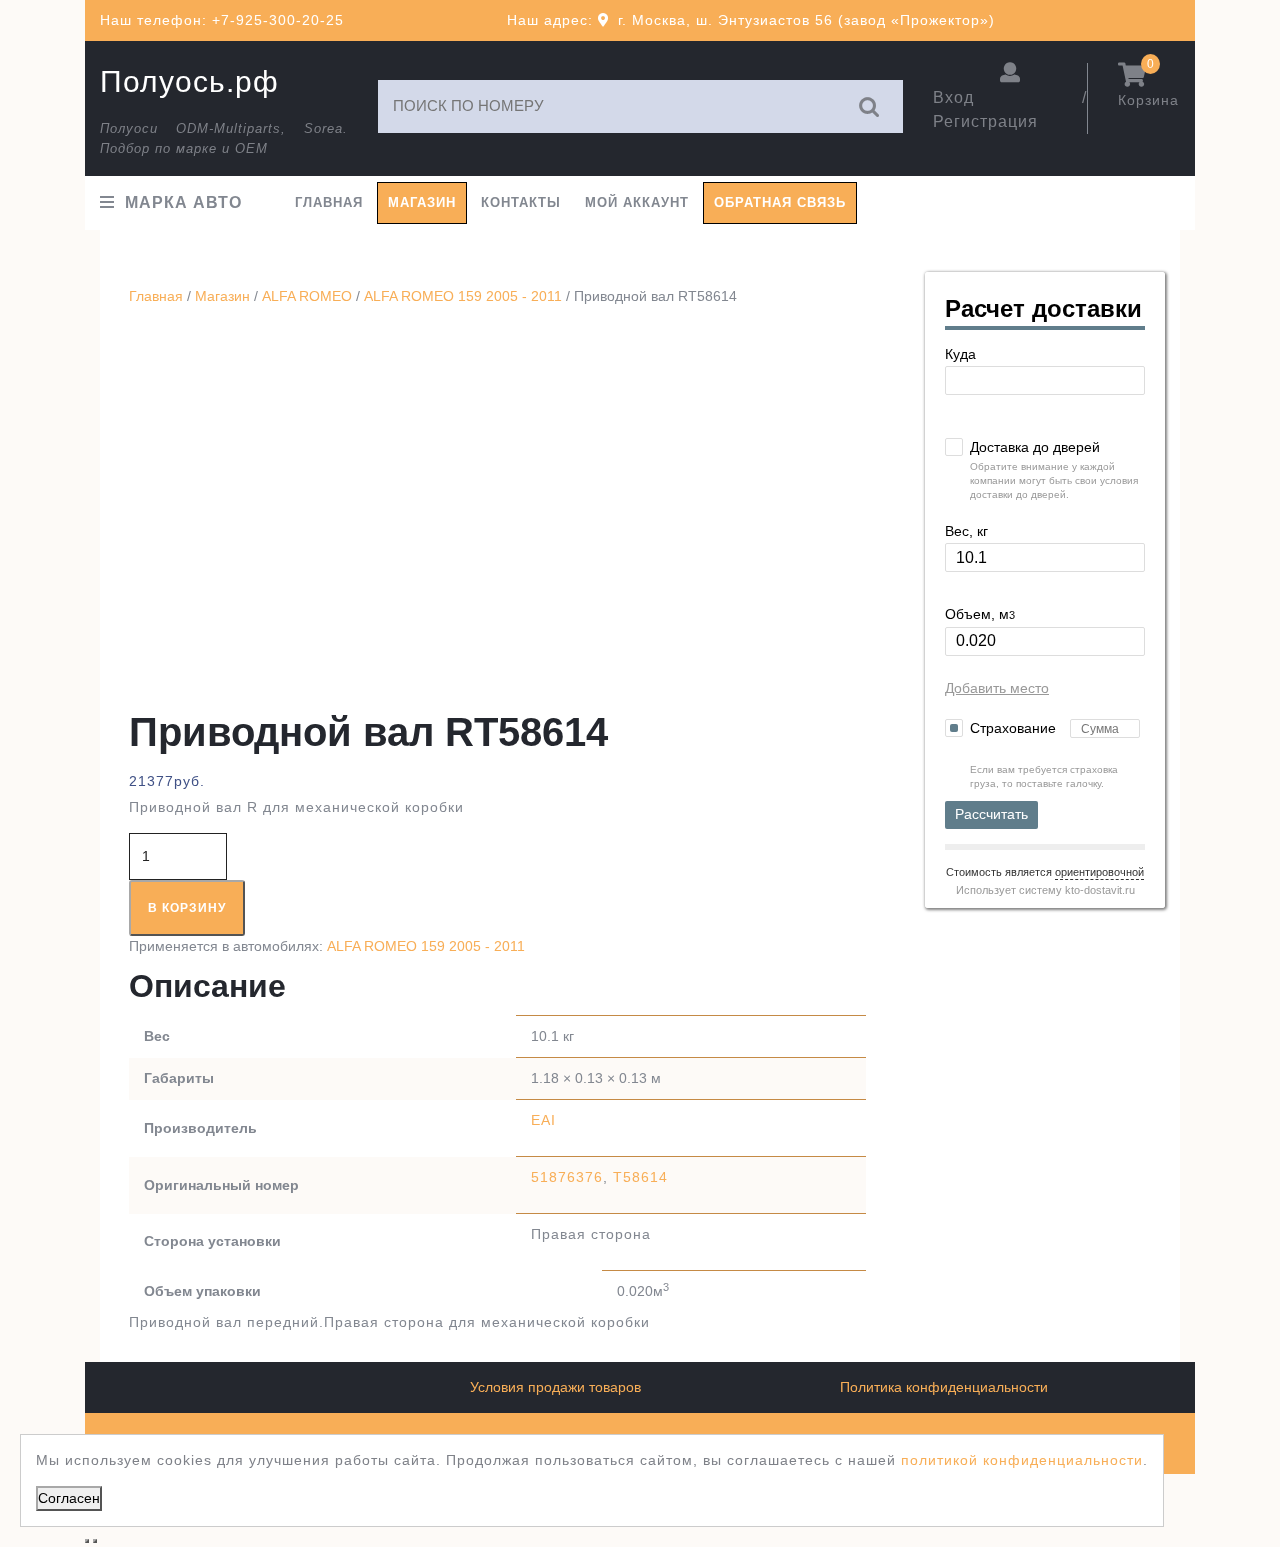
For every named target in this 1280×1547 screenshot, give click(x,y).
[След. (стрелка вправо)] (95, 1541)
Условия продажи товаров (555, 1387)
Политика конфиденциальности (944, 1387)
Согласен (69, 1498)
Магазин (422, 202)
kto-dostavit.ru (1100, 890)
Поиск (870, 106)
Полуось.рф (189, 81)
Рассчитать (991, 814)
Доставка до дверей (1035, 447)
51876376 (567, 1177)
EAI (543, 1120)
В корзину (187, 908)
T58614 (640, 1177)
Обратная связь (780, 202)
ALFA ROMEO (307, 296)
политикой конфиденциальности (1022, 1460)
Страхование (1015, 728)
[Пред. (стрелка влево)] (87, 1541)
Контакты (521, 202)
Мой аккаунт (637, 202)
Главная (329, 202)
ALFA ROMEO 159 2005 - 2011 (463, 296)
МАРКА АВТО (183, 202)
